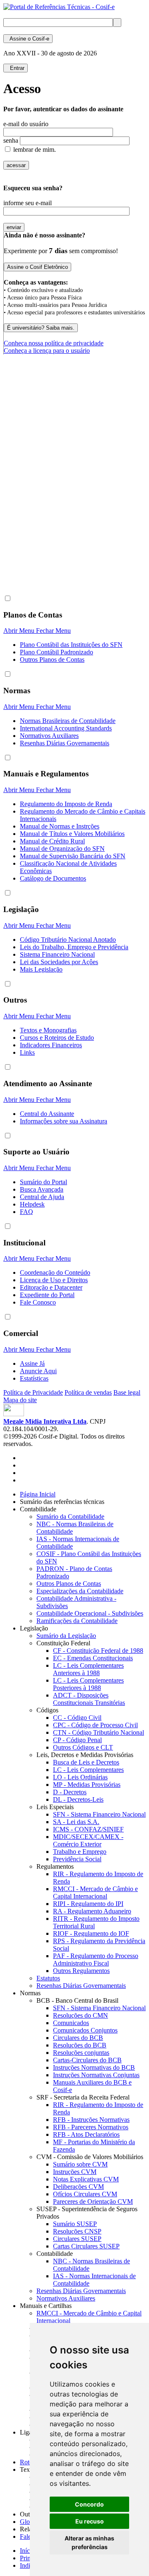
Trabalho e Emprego (80, 1852)
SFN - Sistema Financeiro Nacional (99, 1814)
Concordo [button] (89, 2504)
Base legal (127, 1392)
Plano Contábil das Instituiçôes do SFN (71, 645)
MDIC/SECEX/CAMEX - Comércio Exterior (88, 1840)
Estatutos (48, 1978)
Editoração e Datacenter (51, 1287)
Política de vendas (88, 1392)
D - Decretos (70, 1792)
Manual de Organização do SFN (62, 849)
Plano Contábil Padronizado (56, 652)
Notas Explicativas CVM (86, 2179)
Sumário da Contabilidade (70, 1517)
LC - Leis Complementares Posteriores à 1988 (88, 1684)
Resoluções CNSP (77, 2231)
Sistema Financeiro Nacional (57, 954)
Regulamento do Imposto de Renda (66, 804)
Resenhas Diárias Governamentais (65, 743)
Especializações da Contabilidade (80, 1591)
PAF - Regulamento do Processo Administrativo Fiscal (96, 1960)
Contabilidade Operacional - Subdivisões (90, 1613)
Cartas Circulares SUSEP (86, 2246)
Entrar (16, 68)
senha (11, 140)
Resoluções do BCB (80, 2045)
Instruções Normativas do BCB (94, 2067)
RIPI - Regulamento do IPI (88, 1904)
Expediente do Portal (47, 1295)
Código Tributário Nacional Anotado (68, 940)
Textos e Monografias (48, 1030)
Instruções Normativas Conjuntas (96, 2075)
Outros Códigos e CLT (83, 1747)
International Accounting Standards (66, 728)
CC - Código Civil (77, 1718)
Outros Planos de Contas (52, 660)
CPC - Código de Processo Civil (95, 1725)
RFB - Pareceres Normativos (91, 2127)
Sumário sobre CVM (80, 2164)
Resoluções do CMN (81, 2015)
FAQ (26, 1212)
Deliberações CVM (78, 2187)
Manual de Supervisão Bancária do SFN (73, 856)
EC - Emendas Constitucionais (93, 1658)
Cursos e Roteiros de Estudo (57, 1038)
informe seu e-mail (28, 203)
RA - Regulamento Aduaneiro (92, 1911)
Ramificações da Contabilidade (77, 1621)
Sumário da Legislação (66, 1636)
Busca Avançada (42, 1189)
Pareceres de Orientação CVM (93, 2201)
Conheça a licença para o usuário (47, 351)
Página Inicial (38, 1494)
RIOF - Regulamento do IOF (91, 1933)
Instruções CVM (75, 2172)
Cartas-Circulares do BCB (87, 2060)
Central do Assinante (47, 1114)
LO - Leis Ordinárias (80, 1777)
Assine (28, 39)
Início (27, 2551)
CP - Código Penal (77, 1740)
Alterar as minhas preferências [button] (89, 2542)
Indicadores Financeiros (51, 1045)
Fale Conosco (38, 1302)
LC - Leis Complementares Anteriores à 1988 (88, 1669)
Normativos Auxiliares (49, 736)
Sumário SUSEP (75, 2224)
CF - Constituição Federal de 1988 (98, 1651)
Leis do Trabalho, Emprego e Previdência (74, 947)
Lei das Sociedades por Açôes (59, 962)
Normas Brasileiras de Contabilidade (68, 721)
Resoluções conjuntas (81, 2053)
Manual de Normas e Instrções (60, 826)
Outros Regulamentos (81, 1971)
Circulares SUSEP (77, 2239)
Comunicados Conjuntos (85, 2030)
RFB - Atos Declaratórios (86, 2134)
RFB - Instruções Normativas (91, 2120)
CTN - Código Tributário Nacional (99, 1732)
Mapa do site (20, 1400)
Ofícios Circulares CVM (85, 2194)
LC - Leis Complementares (88, 1770)
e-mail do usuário (26, 124)
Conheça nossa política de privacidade (54, 343)
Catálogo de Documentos (53, 878)
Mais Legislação (41, 969)
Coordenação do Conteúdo (55, 1272)
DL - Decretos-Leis (78, 1799)
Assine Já (32, 1363)
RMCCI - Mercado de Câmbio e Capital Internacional (95, 1892)
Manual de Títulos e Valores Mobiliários (72, 834)
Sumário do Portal (43, 1182)
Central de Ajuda (42, 1197)
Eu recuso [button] (90, 2521)
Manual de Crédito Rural (52, 841)
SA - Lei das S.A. (76, 1822)
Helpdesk (32, 1204)
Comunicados (71, 2023)
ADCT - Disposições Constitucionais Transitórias (89, 1699)
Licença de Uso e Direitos (54, 1280)
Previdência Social (77, 1859)
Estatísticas (34, 1378)
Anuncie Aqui (38, 1371)
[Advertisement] (74, 511)
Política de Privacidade (33, 1392)
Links (27, 1052)
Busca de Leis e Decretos (86, 1762)
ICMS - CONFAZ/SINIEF (88, 1829)
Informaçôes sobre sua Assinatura (64, 1121)
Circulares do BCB (78, 2038)
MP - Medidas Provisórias (87, 1785)
